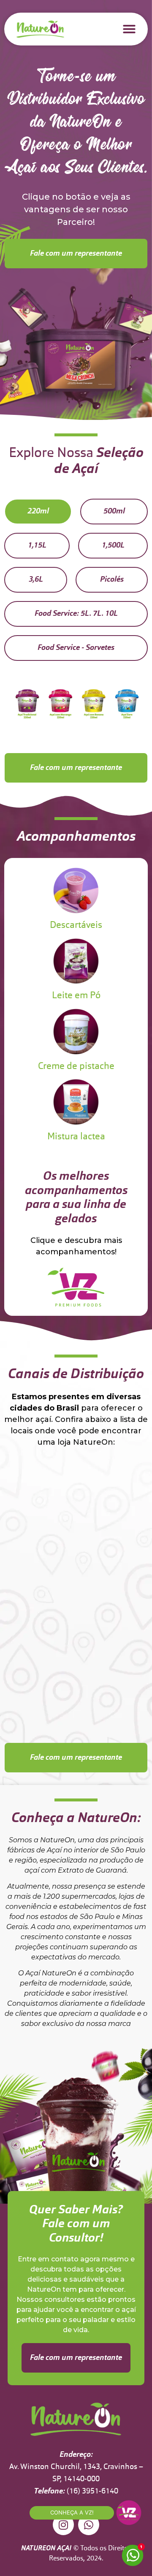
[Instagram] (63, 2525)
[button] (129, 29)
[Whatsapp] (89, 2525)
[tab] (38, 512)
